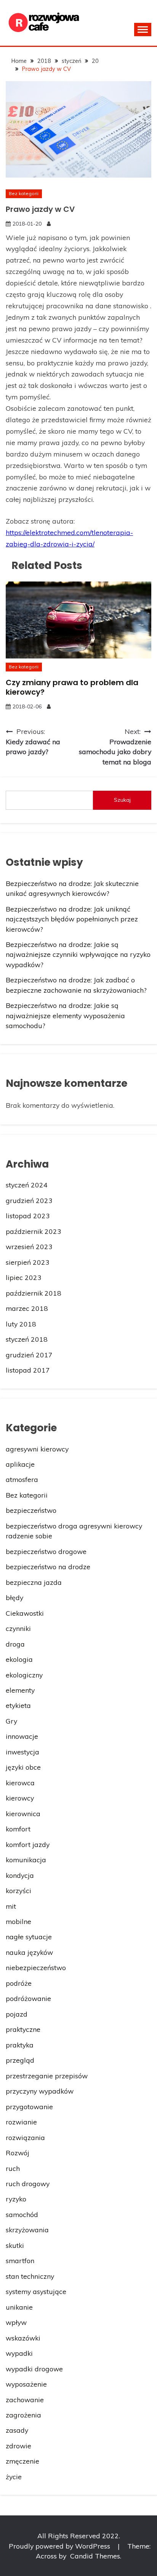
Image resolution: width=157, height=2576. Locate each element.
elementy (20, 1690)
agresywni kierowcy (37, 1449)
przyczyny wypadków (40, 2091)
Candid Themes (95, 2556)
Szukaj (122, 800)
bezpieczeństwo (31, 1510)
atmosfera (22, 1479)
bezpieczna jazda (34, 1582)
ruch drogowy (28, 2184)
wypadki (19, 2353)
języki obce (23, 1767)
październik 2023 (34, 1231)
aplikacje (20, 1464)
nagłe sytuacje (29, 1937)
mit (11, 1906)
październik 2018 (34, 1293)
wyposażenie (26, 2384)
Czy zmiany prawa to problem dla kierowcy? (72, 687)
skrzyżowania (27, 2230)
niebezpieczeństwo (36, 1967)
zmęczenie (22, 2461)
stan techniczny (30, 2276)
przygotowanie (29, 2107)
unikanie (19, 2307)
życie (14, 2477)
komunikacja (26, 1860)
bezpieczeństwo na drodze (48, 1567)
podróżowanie (28, 1998)
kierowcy (20, 1798)
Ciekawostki (25, 1613)
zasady (17, 2430)
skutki (15, 2245)
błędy (14, 1597)
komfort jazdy (28, 1844)
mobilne (18, 1921)
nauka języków (29, 1952)
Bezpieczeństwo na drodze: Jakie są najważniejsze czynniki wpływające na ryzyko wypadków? (78, 954)
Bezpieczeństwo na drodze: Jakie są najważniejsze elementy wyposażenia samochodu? (65, 1015)
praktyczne (23, 2029)
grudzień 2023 (29, 1200)
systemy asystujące (36, 2291)
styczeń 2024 (27, 1185)
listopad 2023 (28, 1216)
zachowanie (25, 2400)
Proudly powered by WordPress (60, 2546)
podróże (19, 1983)
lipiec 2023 (24, 1277)
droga (15, 1644)
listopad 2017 (28, 1370)
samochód (22, 2214)
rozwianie (21, 2122)
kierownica (23, 1813)
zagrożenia (23, 2415)
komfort (18, 1829)
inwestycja (22, 1752)
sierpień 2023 (28, 1262)
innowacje (22, 1736)
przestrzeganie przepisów (47, 2076)
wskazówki (23, 2338)
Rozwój (18, 2153)
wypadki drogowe (34, 2369)
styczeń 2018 (27, 1339)
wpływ (16, 2322)
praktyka (20, 2045)
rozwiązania (25, 2137)
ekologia (19, 1659)
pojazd (17, 2014)
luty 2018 (21, 1324)
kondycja (20, 1875)
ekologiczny (24, 1675)
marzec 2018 (27, 1308)
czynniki (18, 1628)
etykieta (18, 1705)
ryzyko (16, 2199)
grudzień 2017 (29, 1355)
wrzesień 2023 (29, 1246)
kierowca (20, 1783)
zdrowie (18, 2446)
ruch (13, 2168)
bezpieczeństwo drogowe (46, 1551)
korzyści (18, 1890)
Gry (11, 1721)
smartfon (20, 2260)
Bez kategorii (24, 193)
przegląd (20, 2060)
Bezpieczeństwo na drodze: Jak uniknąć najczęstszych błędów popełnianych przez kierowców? (72, 919)
